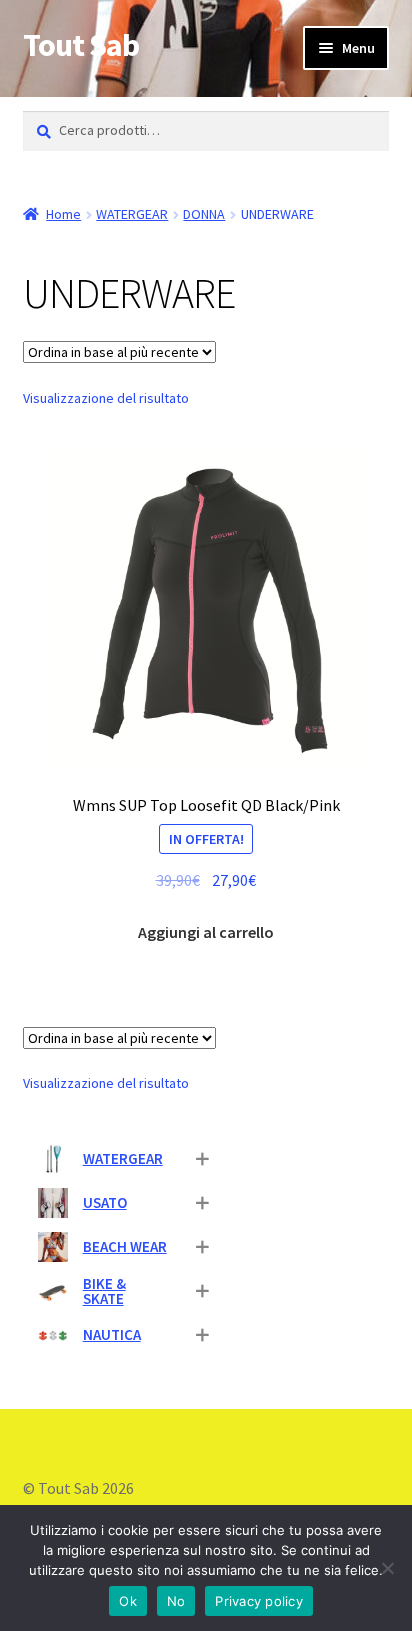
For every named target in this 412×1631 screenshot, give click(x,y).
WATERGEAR (132, 214)
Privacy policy (259, 1601)
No (176, 1601)
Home (63, 214)
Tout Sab (81, 45)
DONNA (204, 214)
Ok (128, 1601)
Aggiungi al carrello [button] (206, 932)
